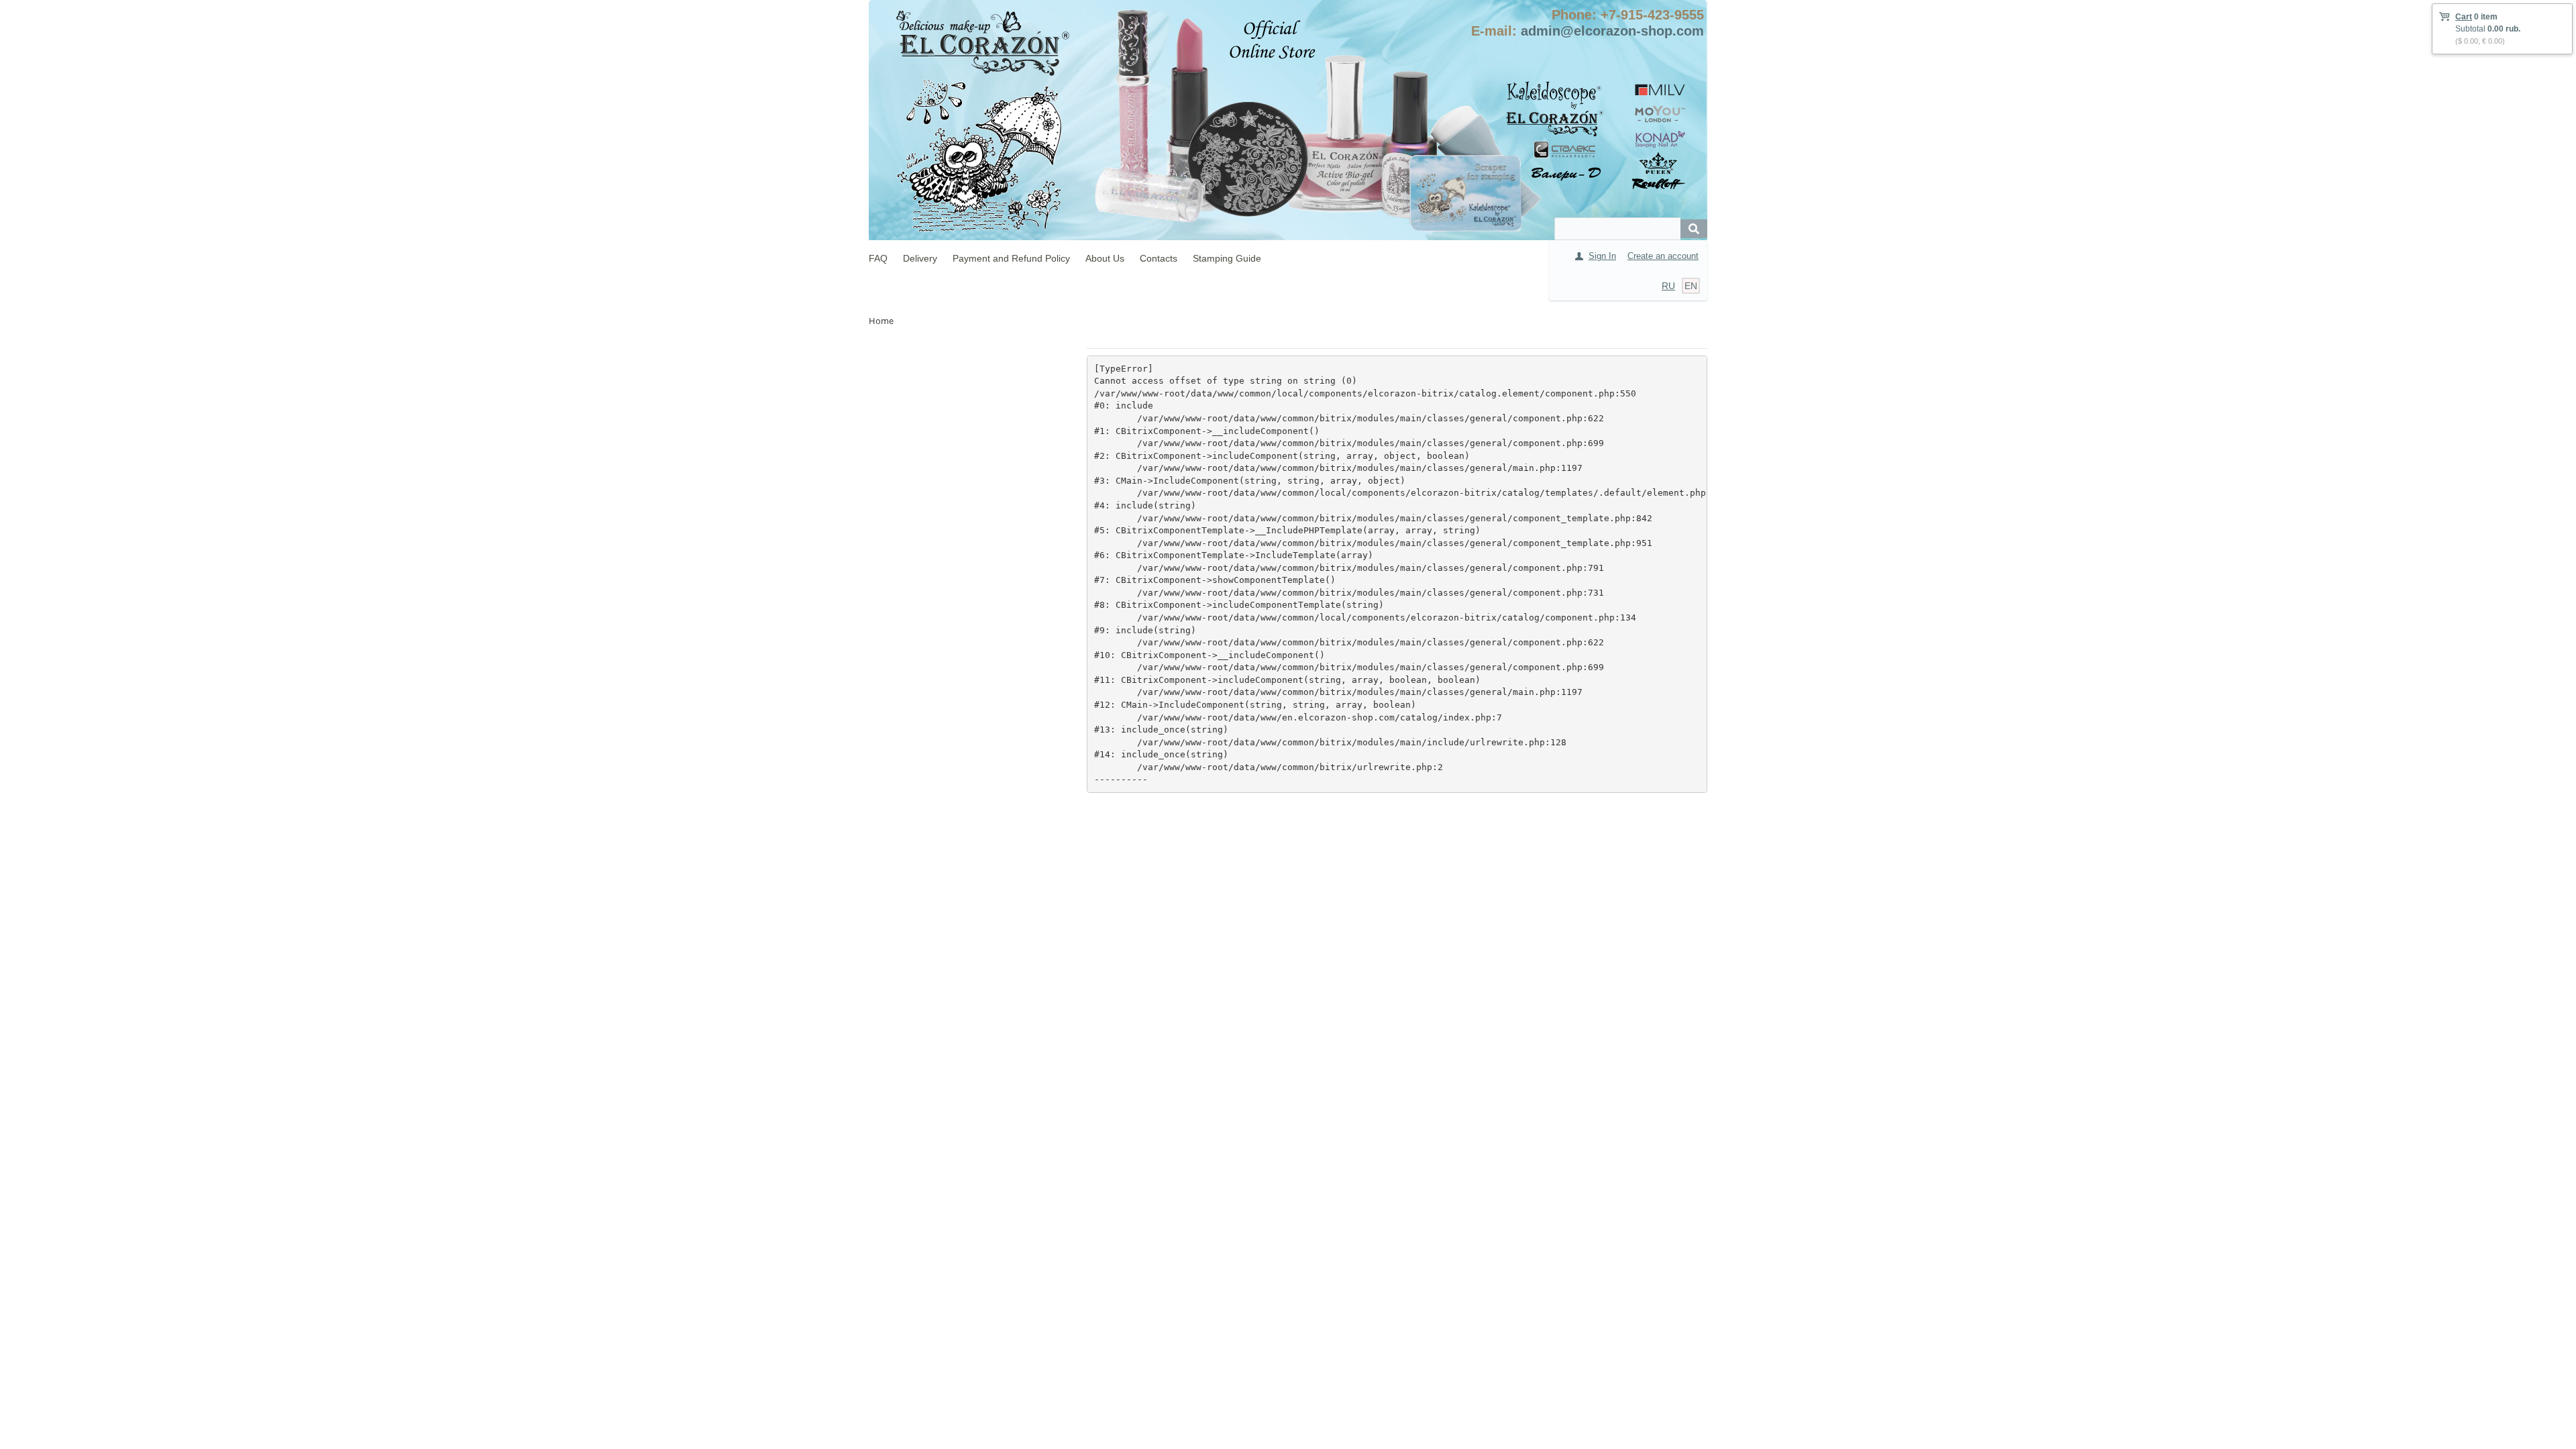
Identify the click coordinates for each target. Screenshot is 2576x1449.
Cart (2464, 17)
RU (1668, 286)
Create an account (1663, 256)
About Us (1105, 258)
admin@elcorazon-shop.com (1612, 31)
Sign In (1602, 256)
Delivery (920, 258)
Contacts (1159, 258)
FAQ (878, 258)
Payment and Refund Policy (1011, 258)
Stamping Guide (1227, 258)
